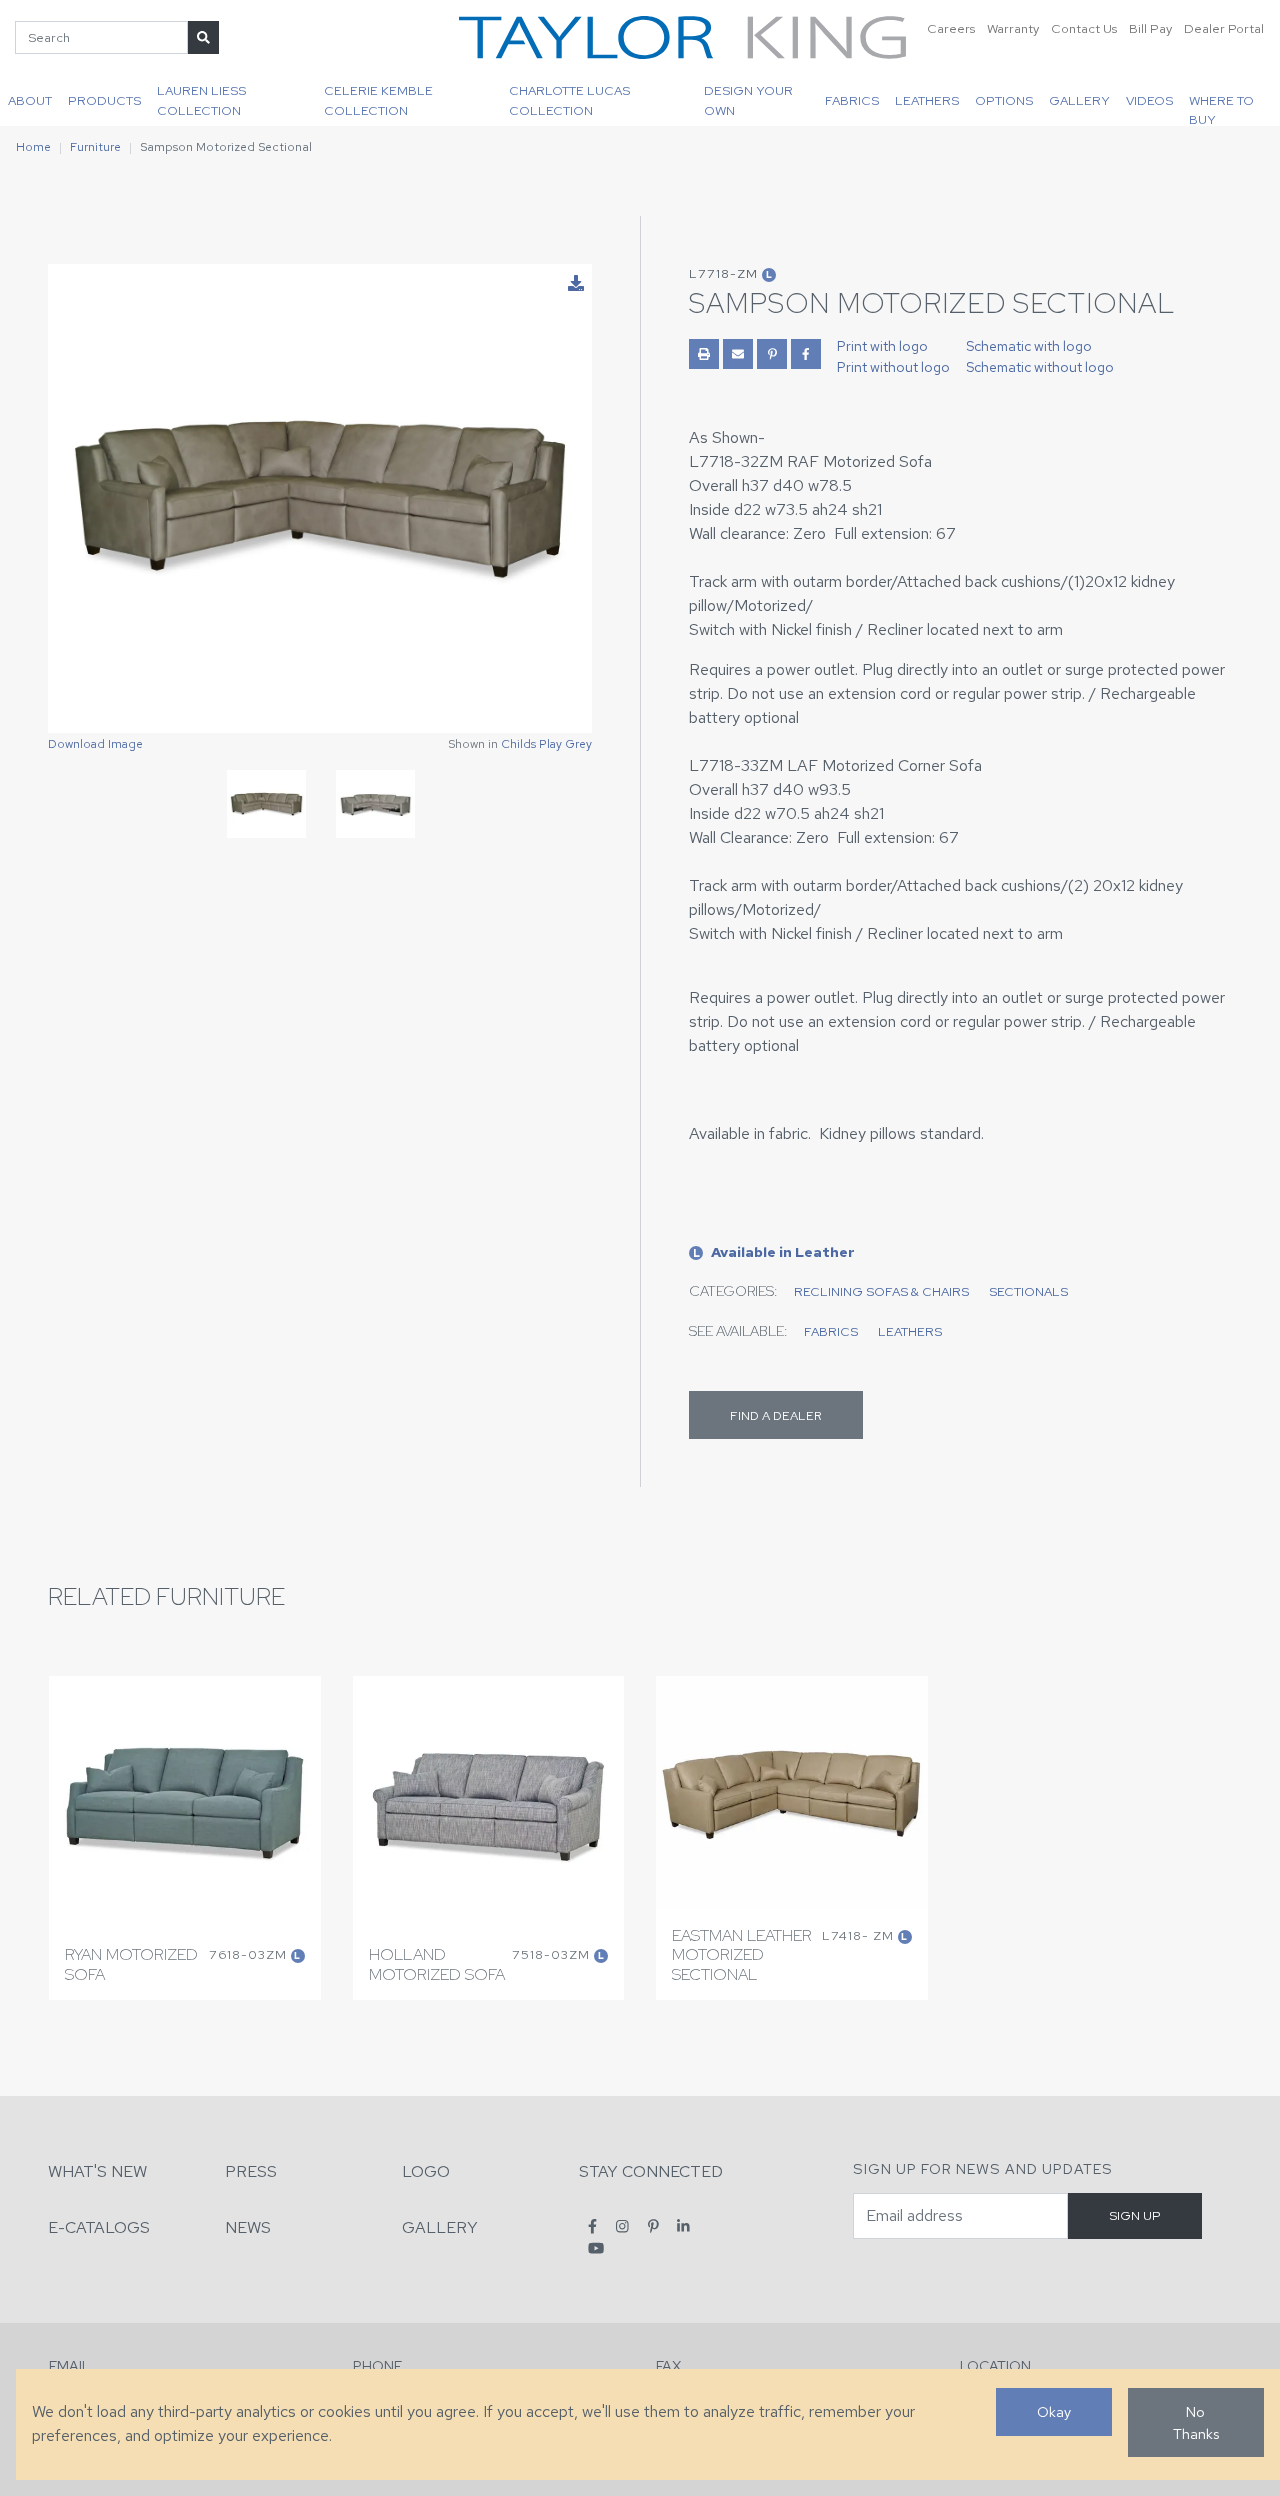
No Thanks (1196, 2422)
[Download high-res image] (576, 284)
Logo (426, 2171)
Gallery (1079, 100)
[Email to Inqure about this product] (738, 354)
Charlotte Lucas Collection (569, 100)
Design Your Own (748, 100)
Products (104, 100)
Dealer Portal (1224, 28)
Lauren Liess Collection (201, 100)
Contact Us (1084, 28)
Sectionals (1028, 1291)
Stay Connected (651, 2171)
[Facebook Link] (806, 354)
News (248, 2227)
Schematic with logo (1029, 346)
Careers (951, 28)
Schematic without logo (1040, 367)
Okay (1054, 2411)
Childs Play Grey (546, 744)
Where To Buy (1221, 109)
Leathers (927, 100)
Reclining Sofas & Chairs (881, 1291)
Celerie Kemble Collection (378, 100)
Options (1004, 100)
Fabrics (852, 100)
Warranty (1013, 28)
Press (251, 2171)
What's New (97, 2171)
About (30, 100)
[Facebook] (592, 2226)
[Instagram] (622, 2226)
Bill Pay (1150, 28)
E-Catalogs (99, 2227)
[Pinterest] (653, 2226)
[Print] (704, 354)
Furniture (95, 147)
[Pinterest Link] (772, 354)
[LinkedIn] (683, 2226)
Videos (1149, 100)
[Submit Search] (203, 37)
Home (33, 147)
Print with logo (882, 346)
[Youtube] (596, 2247)
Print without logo (893, 367)
